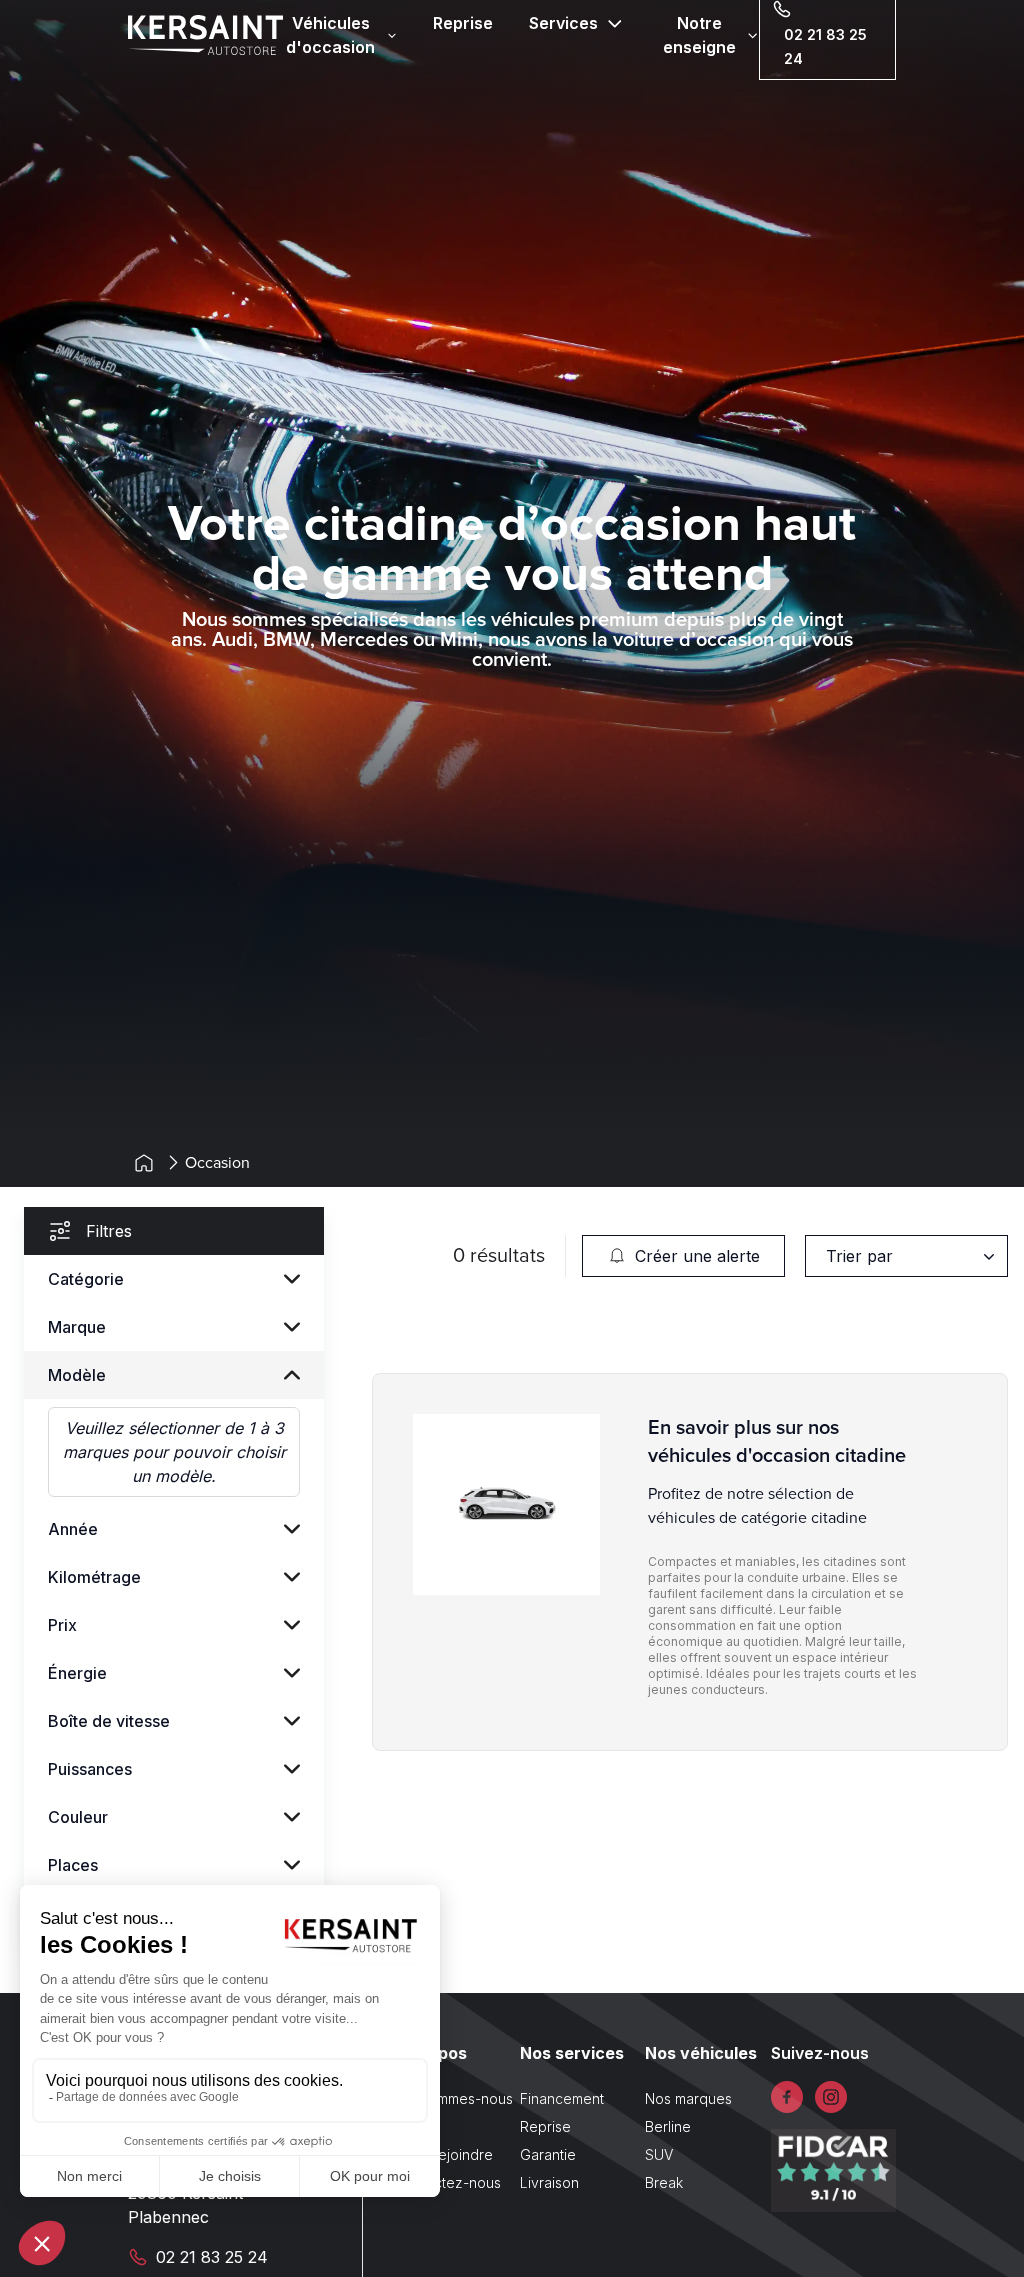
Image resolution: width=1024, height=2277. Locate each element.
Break (664, 2182)
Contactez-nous (448, 2182)
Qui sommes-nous (454, 2098)
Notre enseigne (699, 35)
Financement (562, 2098)
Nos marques (688, 2098)
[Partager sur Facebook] (787, 2097)
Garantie (548, 2154)
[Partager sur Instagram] (831, 2097)
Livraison (549, 2182)
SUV (659, 2154)
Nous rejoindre (444, 2154)
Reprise (463, 23)
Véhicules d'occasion (330, 35)
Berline (668, 2126)
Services (563, 23)
